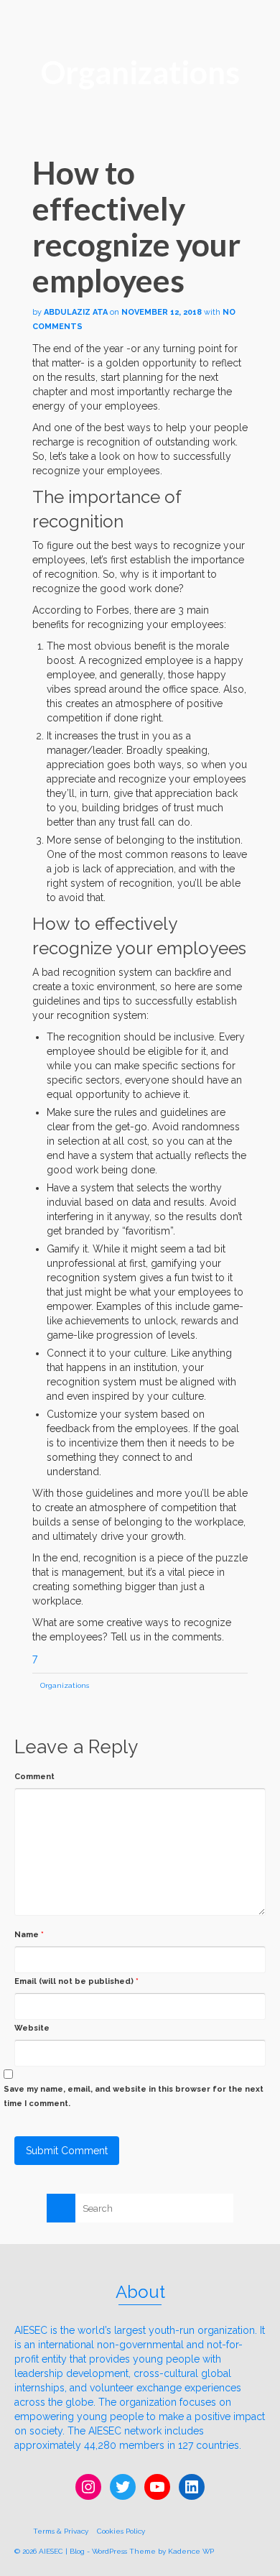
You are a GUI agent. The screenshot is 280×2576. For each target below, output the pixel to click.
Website (32, 2028)
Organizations (65, 1685)
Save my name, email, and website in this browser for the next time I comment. (134, 2096)
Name (29, 1935)
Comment (34, 1777)
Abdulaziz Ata (76, 312)
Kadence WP (191, 2551)
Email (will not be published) (76, 1981)
